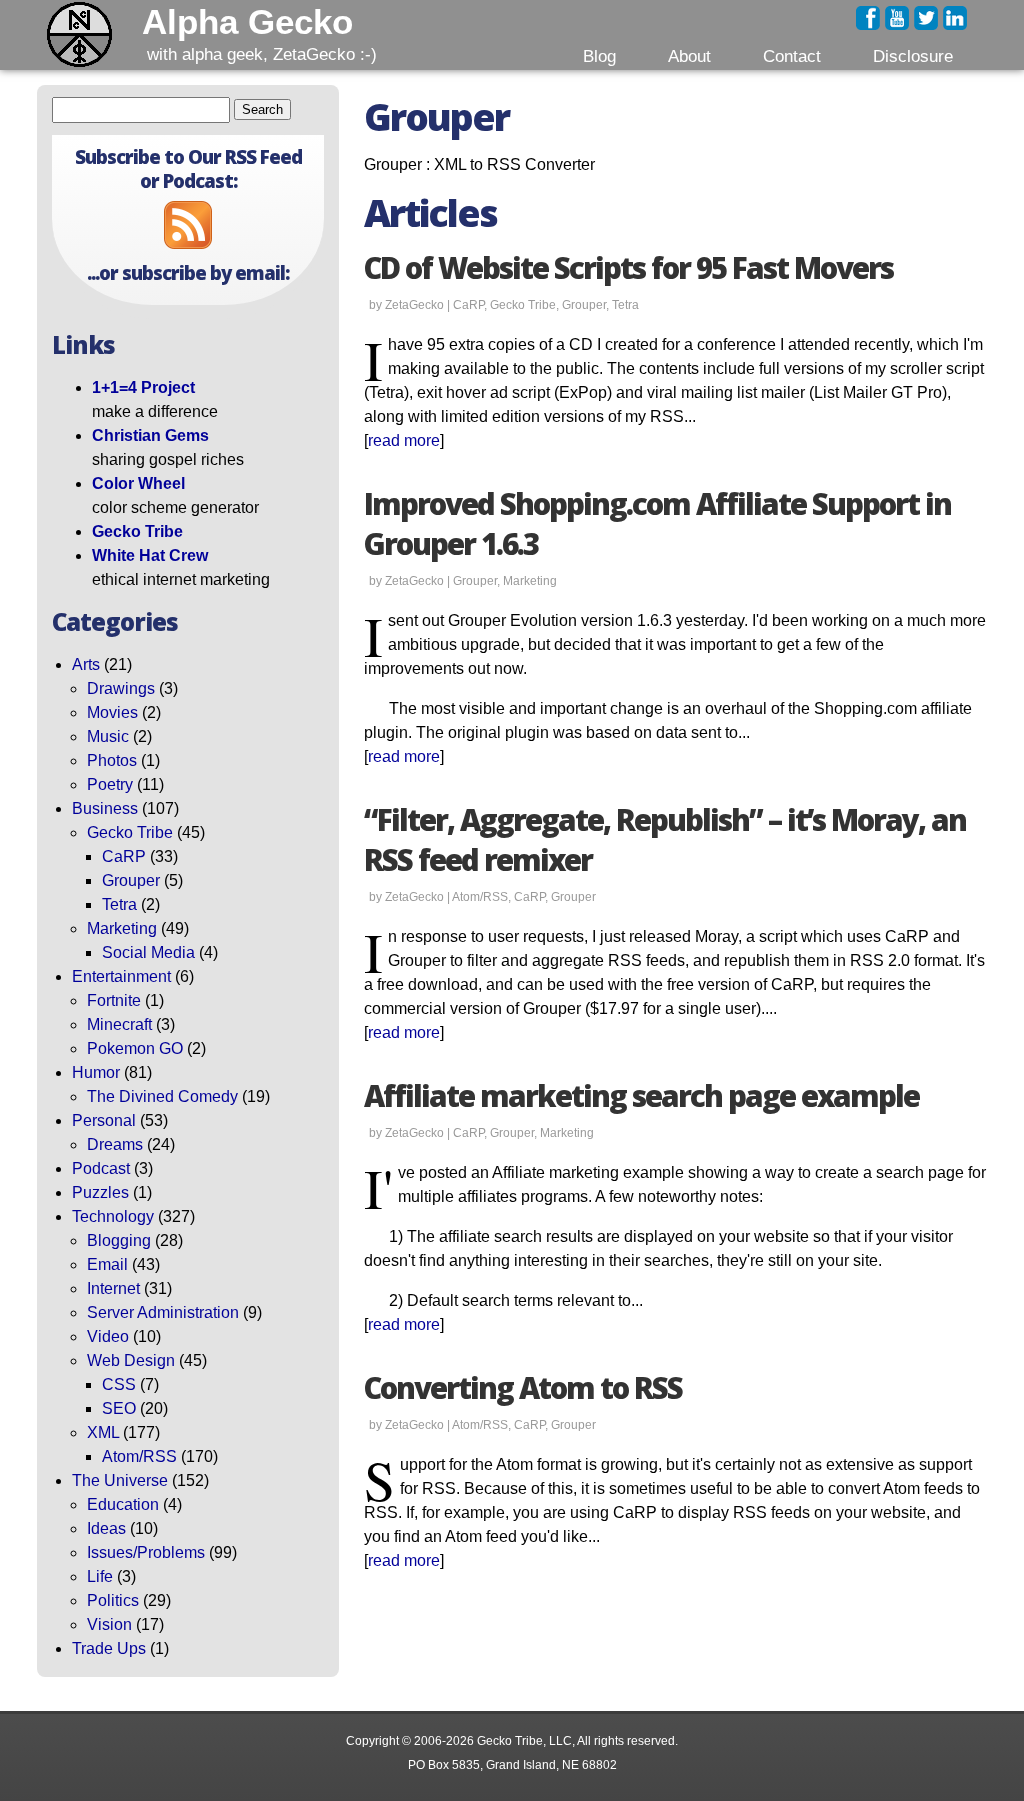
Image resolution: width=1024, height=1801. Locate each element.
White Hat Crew (150, 555)
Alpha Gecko (247, 22)
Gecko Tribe (137, 531)
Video (108, 1336)
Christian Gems (150, 435)
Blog (599, 56)
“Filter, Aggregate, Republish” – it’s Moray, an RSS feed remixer (665, 840)
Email (107, 1264)
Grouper (131, 880)
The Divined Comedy (162, 1096)
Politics (113, 1600)
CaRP (124, 856)
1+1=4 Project (143, 387)
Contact (792, 56)
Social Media (148, 952)
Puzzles (100, 1192)
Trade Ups (109, 1648)
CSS (119, 1384)
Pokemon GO (135, 1048)
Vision (109, 1624)
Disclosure (913, 56)
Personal (104, 1120)
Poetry (110, 784)
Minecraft (119, 1024)
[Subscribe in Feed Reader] (188, 243)
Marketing (122, 928)
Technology (113, 1216)
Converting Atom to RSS (523, 1388)
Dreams (115, 1144)
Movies (112, 712)
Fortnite (114, 1000)
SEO (119, 1408)
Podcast (101, 1168)
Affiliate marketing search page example (641, 1096)
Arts (86, 664)
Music (108, 736)
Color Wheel (138, 483)
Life (100, 1576)
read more (404, 440)
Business (105, 808)
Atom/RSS (139, 1456)
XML (103, 1432)
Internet (113, 1288)
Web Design (131, 1360)
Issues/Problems (146, 1552)
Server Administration (163, 1312)
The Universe (120, 1480)
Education (123, 1504)
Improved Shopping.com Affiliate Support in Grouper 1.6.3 (657, 524)
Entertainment (121, 976)
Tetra (119, 904)
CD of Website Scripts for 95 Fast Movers (628, 268)
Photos (112, 760)
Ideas (106, 1528)
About (689, 56)
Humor (96, 1072)
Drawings (121, 688)
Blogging (119, 1240)
